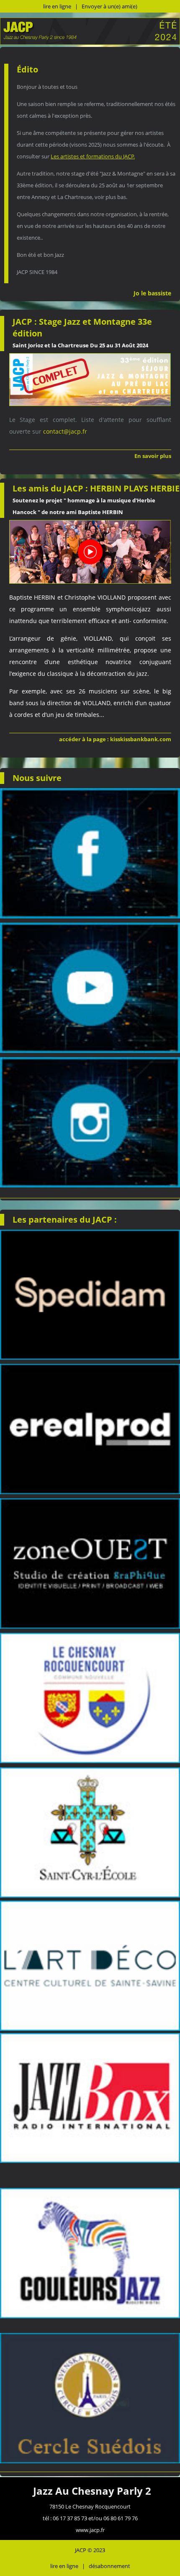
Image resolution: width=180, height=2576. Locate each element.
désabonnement (109, 2566)
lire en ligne (57, 6)
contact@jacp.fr (65, 431)
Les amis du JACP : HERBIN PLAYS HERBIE (96, 488)
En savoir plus (153, 456)
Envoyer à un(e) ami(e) (109, 6)
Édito (27, 69)
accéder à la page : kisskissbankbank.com (115, 739)
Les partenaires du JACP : (65, 1219)
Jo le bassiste (152, 293)
